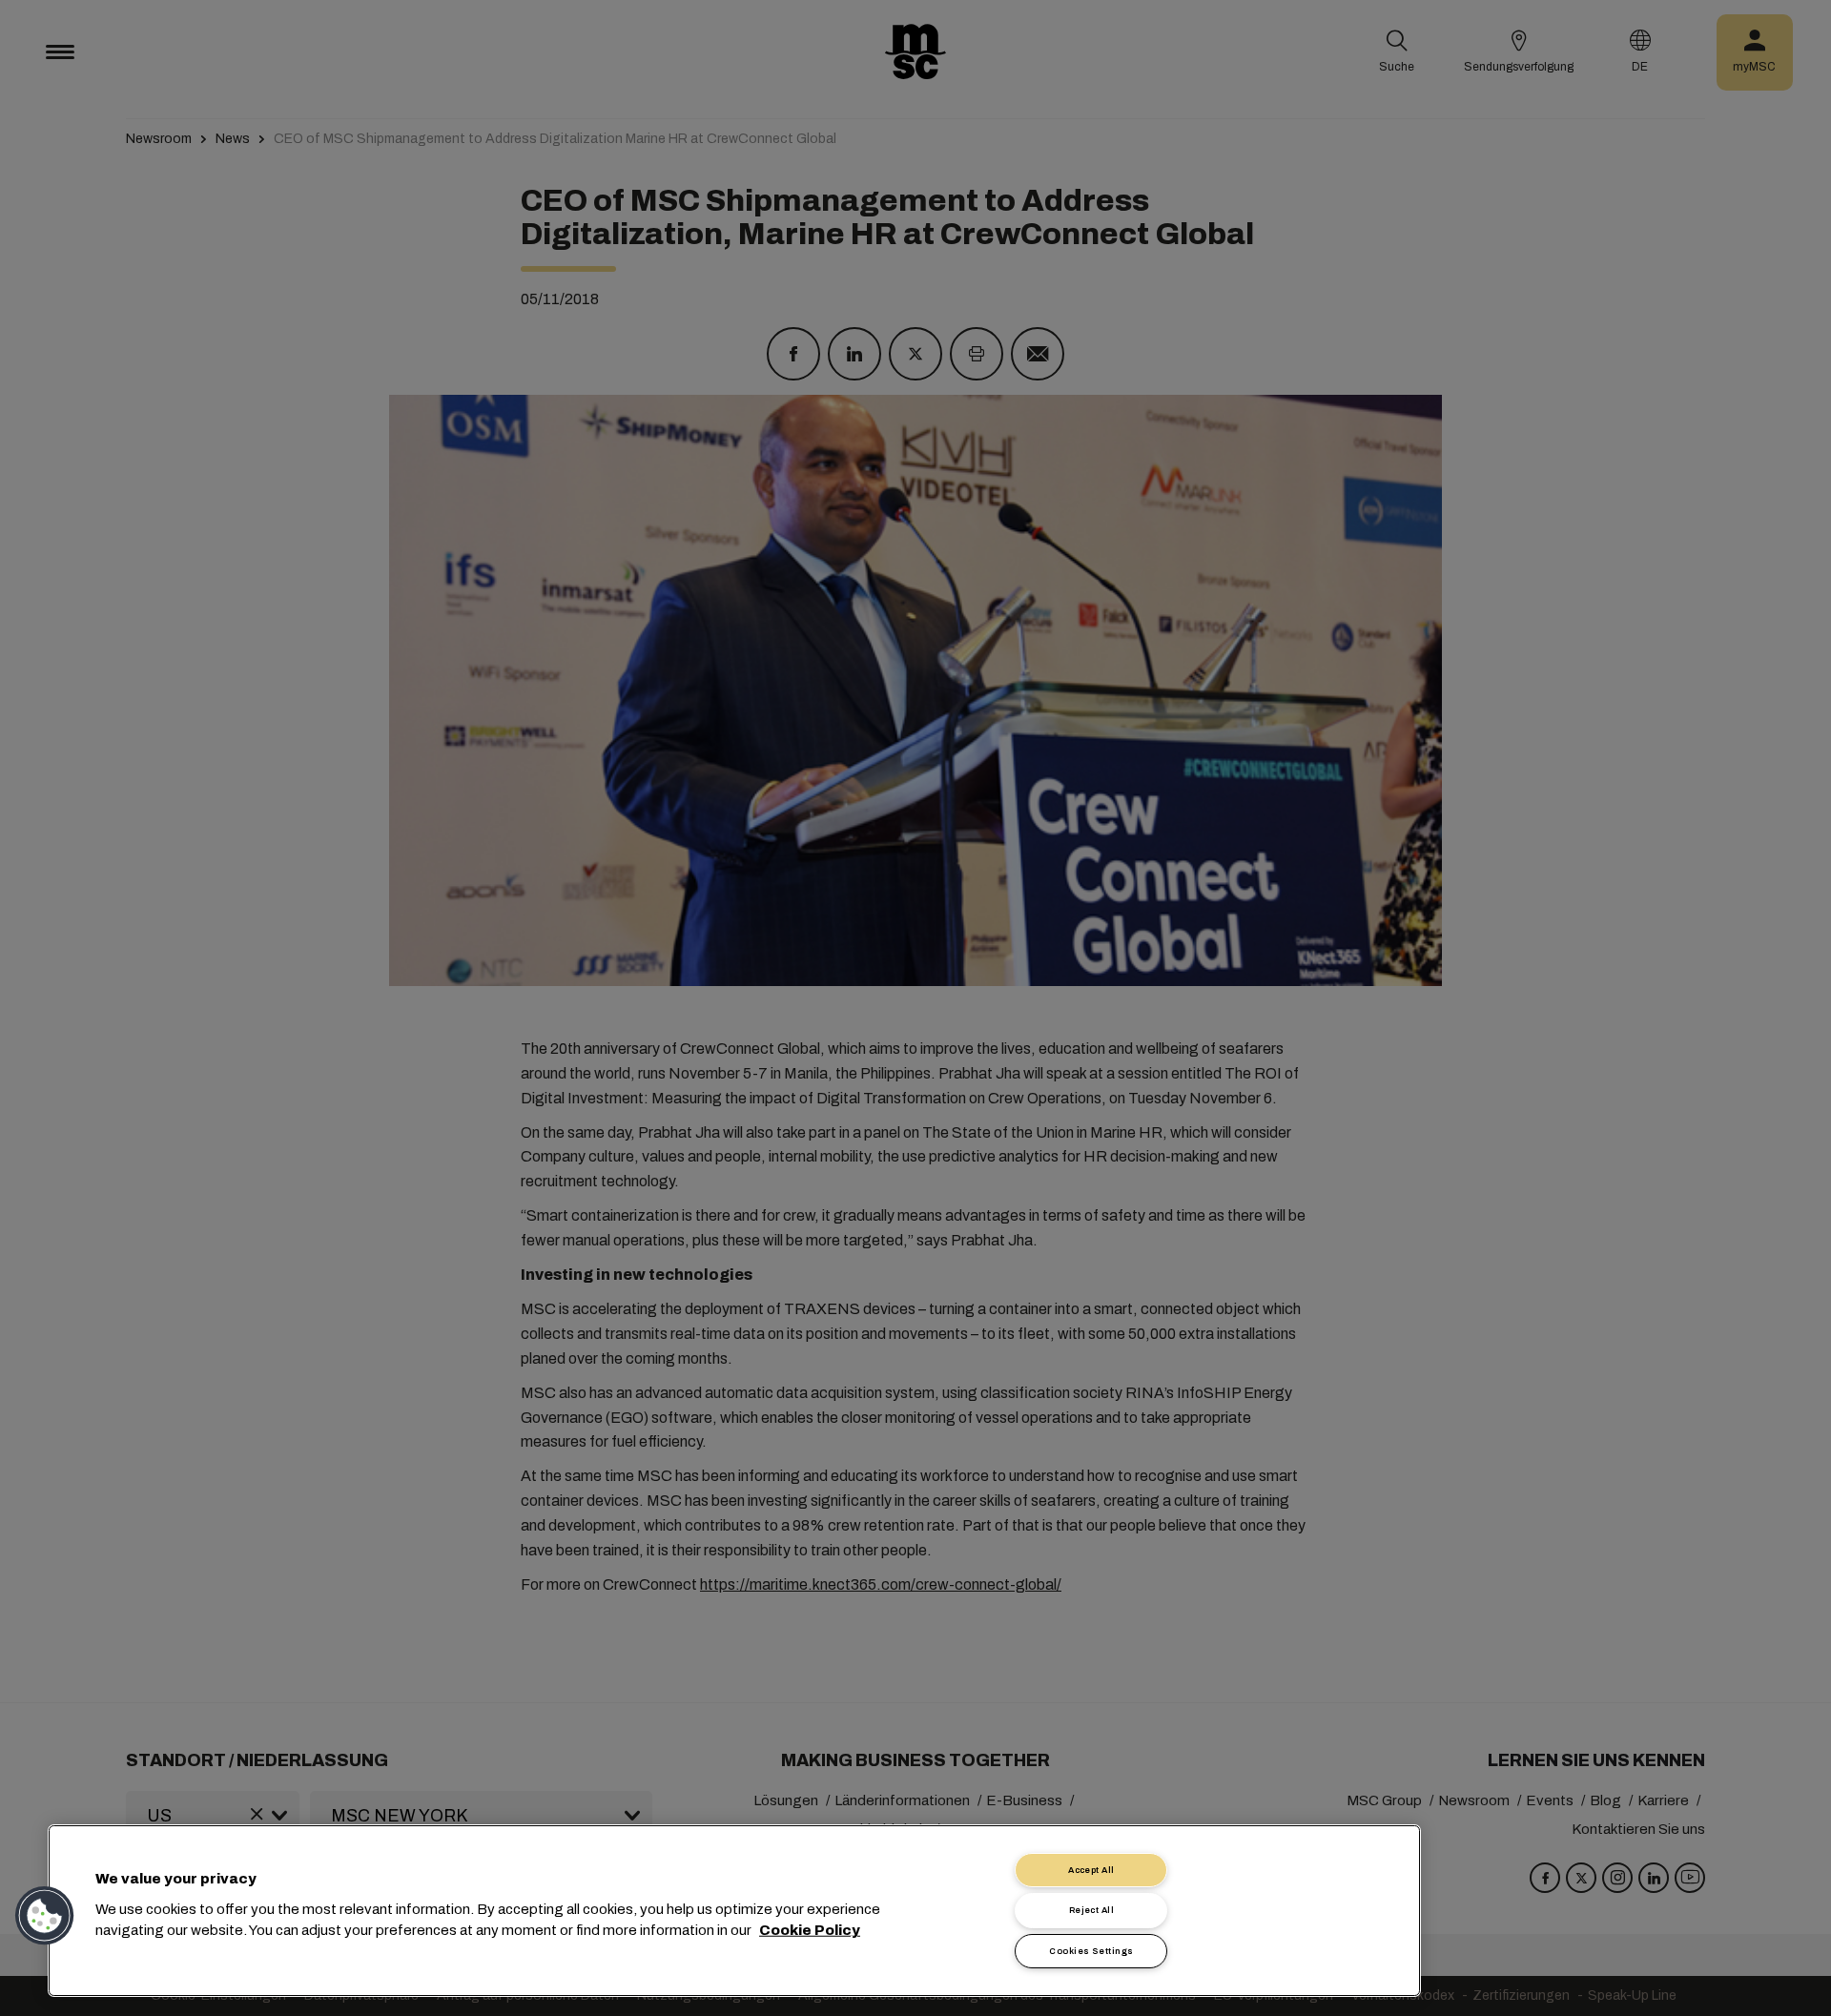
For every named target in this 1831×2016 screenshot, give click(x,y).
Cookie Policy (810, 1930)
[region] (734, 1911)
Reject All (1092, 1910)
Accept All (1091, 1870)
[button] (45, 1916)
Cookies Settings (1091, 1951)
